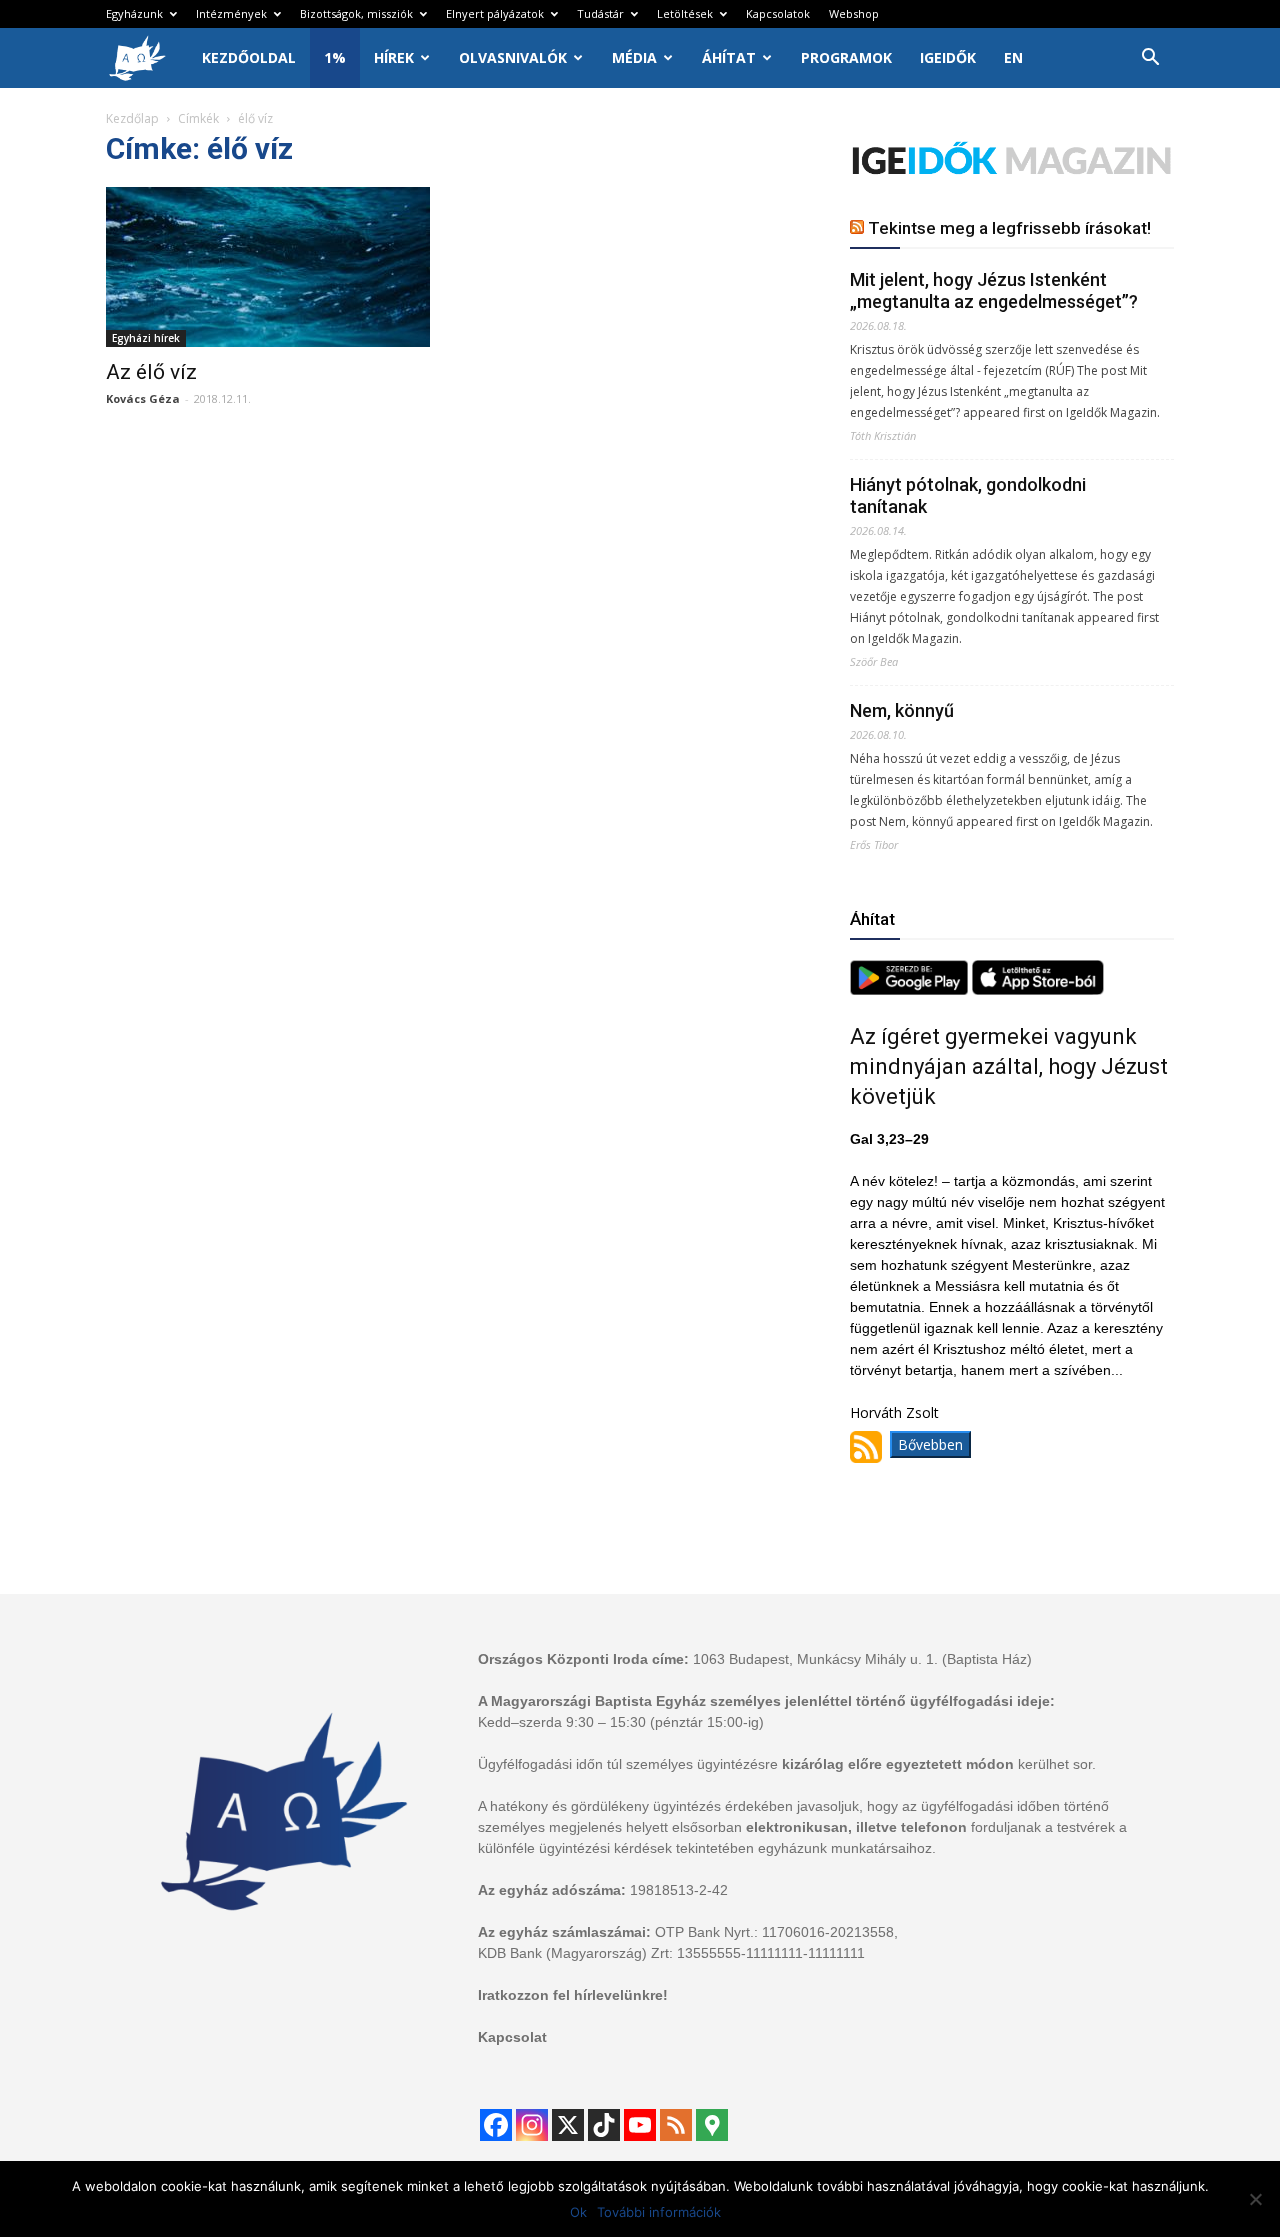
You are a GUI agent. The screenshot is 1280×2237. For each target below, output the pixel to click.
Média (634, 57)
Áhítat (729, 57)
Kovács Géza (143, 398)
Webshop (854, 13)
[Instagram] (532, 2125)
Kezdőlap (132, 118)
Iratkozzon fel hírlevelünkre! (573, 1995)
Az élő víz (151, 372)
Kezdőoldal (249, 57)
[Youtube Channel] (640, 2125)
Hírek (394, 57)
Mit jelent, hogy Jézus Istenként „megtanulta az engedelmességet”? (994, 290)
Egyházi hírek (146, 338)
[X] (568, 2125)
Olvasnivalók (513, 57)
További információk (659, 2212)
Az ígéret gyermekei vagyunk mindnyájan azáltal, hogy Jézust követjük (1009, 1066)
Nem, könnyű (902, 710)
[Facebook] (496, 2125)
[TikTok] (604, 2125)
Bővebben (930, 1444)
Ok (578, 2212)
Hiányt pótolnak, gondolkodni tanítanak (968, 495)
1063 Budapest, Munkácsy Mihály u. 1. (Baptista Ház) (862, 1659)
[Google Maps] (712, 2125)
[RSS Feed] (676, 2125)
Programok (846, 57)
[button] (1150, 59)
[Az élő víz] (268, 267)
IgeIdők (948, 57)
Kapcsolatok (778, 13)
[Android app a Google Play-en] (911, 989)
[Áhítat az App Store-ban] (1038, 989)
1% (335, 57)
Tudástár (600, 13)
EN (1013, 57)
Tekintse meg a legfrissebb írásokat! (1009, 228)
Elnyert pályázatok (495, 13)
